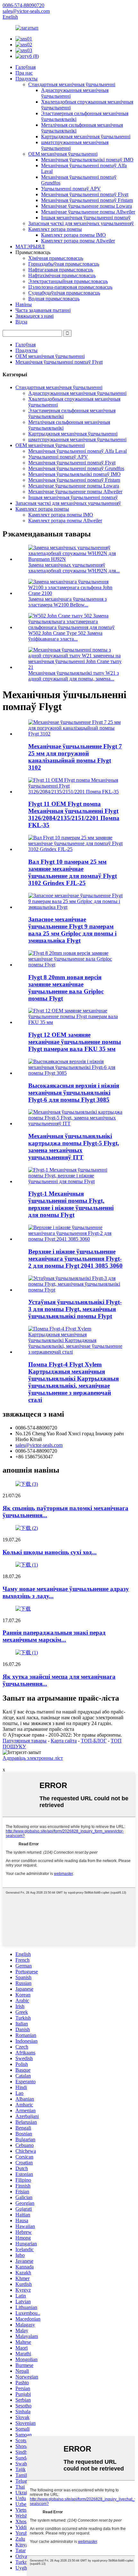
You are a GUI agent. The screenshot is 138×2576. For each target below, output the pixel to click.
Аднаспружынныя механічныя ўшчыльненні (77, 393)
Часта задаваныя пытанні (43, 310)
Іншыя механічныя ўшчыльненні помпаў (86, 218)
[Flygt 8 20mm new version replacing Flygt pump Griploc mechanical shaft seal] (75, 965)
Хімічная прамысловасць (56, 258)
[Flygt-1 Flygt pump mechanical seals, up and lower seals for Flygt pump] (75, 1181)
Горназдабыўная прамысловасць (64, 264)
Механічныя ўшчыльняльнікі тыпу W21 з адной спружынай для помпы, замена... (73, 676)
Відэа (21, 322)
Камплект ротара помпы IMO (73, 235)
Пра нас (24, 73)
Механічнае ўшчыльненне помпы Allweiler (88, 212)
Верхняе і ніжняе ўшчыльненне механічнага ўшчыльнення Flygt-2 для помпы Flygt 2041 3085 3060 (75, 1259)
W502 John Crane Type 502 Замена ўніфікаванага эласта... (65, 636)
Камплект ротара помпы (55, 229)
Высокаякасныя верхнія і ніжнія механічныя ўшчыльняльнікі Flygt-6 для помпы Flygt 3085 (74, 1093)
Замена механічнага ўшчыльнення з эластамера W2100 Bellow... (67, 602)
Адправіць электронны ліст (33, 1758)
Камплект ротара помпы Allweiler (78, 241)
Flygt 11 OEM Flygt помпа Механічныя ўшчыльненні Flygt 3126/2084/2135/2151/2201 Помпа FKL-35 (74, 814)
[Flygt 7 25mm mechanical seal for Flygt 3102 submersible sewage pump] (75, 734)
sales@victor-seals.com (39, 1445)
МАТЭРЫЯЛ (30, 247)
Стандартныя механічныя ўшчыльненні (72, 84)
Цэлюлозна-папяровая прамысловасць (70, 287)
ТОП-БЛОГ (94, 1741)
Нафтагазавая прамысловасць (61, 270)
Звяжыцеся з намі (34, 316)
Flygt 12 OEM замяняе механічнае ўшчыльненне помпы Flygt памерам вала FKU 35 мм (75, 1042)
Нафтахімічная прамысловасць (62, 275)
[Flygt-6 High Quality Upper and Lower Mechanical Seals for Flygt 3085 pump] (75, 1073)
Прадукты (26, 79)
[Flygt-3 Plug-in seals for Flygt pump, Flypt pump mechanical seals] (75, 1290)
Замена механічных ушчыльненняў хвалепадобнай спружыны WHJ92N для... (74, 568)
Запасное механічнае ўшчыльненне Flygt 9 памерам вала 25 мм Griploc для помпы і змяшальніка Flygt (72, 930)
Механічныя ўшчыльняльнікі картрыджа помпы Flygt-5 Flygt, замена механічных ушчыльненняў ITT (74, 1147)
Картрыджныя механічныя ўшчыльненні (86, 137)
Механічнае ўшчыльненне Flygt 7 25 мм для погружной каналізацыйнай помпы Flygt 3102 (75, 757)
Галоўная (26, 67)
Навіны (24, 304)
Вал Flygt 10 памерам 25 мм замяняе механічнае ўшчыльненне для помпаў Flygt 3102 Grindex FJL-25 (73, 872)
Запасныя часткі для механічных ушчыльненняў (81, 223)
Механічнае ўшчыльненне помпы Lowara (86, 206)
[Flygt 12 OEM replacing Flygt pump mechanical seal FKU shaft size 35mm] (75, 1022)
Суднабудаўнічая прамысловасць (64, 293)
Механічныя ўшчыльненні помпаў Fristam (87, 200)
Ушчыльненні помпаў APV (71, 189)
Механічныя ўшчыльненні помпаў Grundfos (76, 468)
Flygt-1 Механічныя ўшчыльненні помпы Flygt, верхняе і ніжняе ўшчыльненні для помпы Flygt (71, 1204)
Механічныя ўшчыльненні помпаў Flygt (85, 194)
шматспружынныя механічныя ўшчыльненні (77, 439)
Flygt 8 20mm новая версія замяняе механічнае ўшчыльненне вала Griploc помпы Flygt (66, 988)
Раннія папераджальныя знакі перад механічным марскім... (54, 1636)
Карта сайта (64, 1741)
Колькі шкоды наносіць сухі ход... (50, 1552)
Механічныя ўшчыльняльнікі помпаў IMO (87, 160)
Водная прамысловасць (54, 299)
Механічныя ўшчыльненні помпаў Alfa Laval (78, 451)
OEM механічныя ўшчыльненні (63, 154)
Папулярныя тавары (25, 1741)
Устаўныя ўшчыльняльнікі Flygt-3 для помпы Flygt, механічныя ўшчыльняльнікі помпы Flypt (75, 1309)
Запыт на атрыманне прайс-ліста (38, 1729)
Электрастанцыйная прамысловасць (68, 281)
